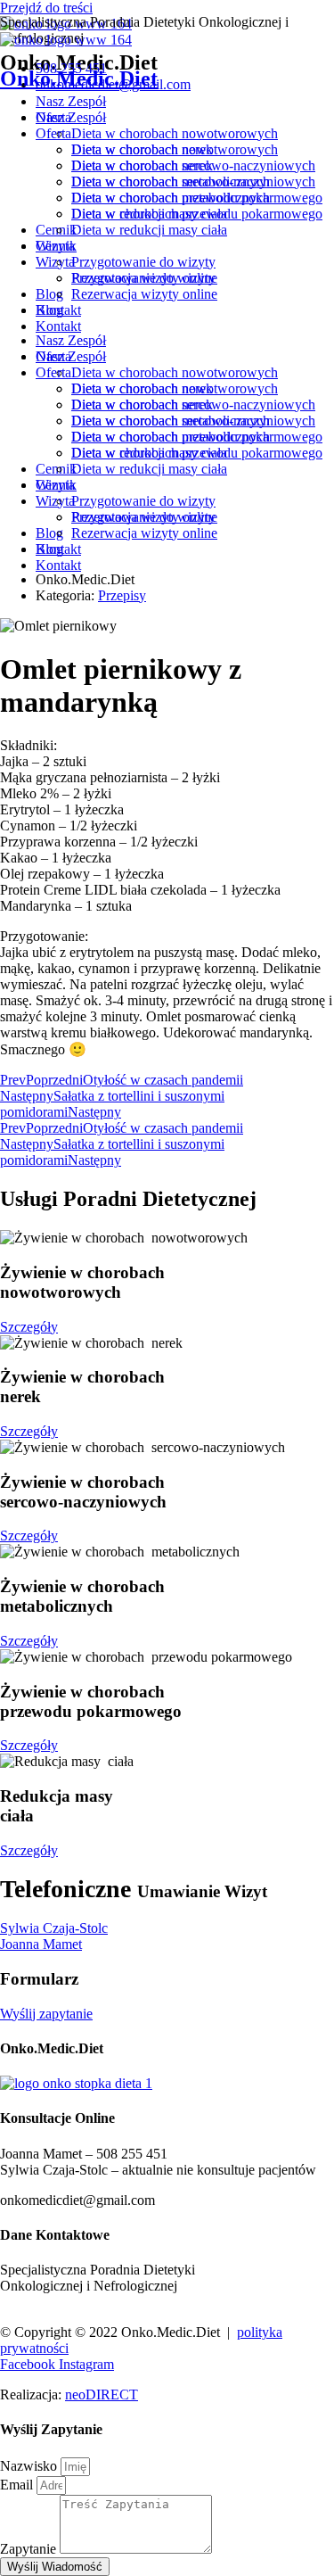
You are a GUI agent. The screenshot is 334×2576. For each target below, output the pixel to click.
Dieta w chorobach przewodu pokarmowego (197, 214)
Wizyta (55, 262)
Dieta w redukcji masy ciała (149, 230)
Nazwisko (30, 2466)
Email (18, 2485)
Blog (49, 310)
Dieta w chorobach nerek (142, 165)
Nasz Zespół (71, 117)
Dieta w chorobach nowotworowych (175, 149)
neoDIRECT (102, 2394)
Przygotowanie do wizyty (143, 278)
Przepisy (122, 595)
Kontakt (58, 326)
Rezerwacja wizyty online (144, 294)
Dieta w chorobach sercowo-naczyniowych (193, 182)
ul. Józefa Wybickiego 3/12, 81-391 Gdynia (123, 2302)
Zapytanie (30, 2549)
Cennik (56, 246)
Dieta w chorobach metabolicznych (171, 198)
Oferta (53, 133)
